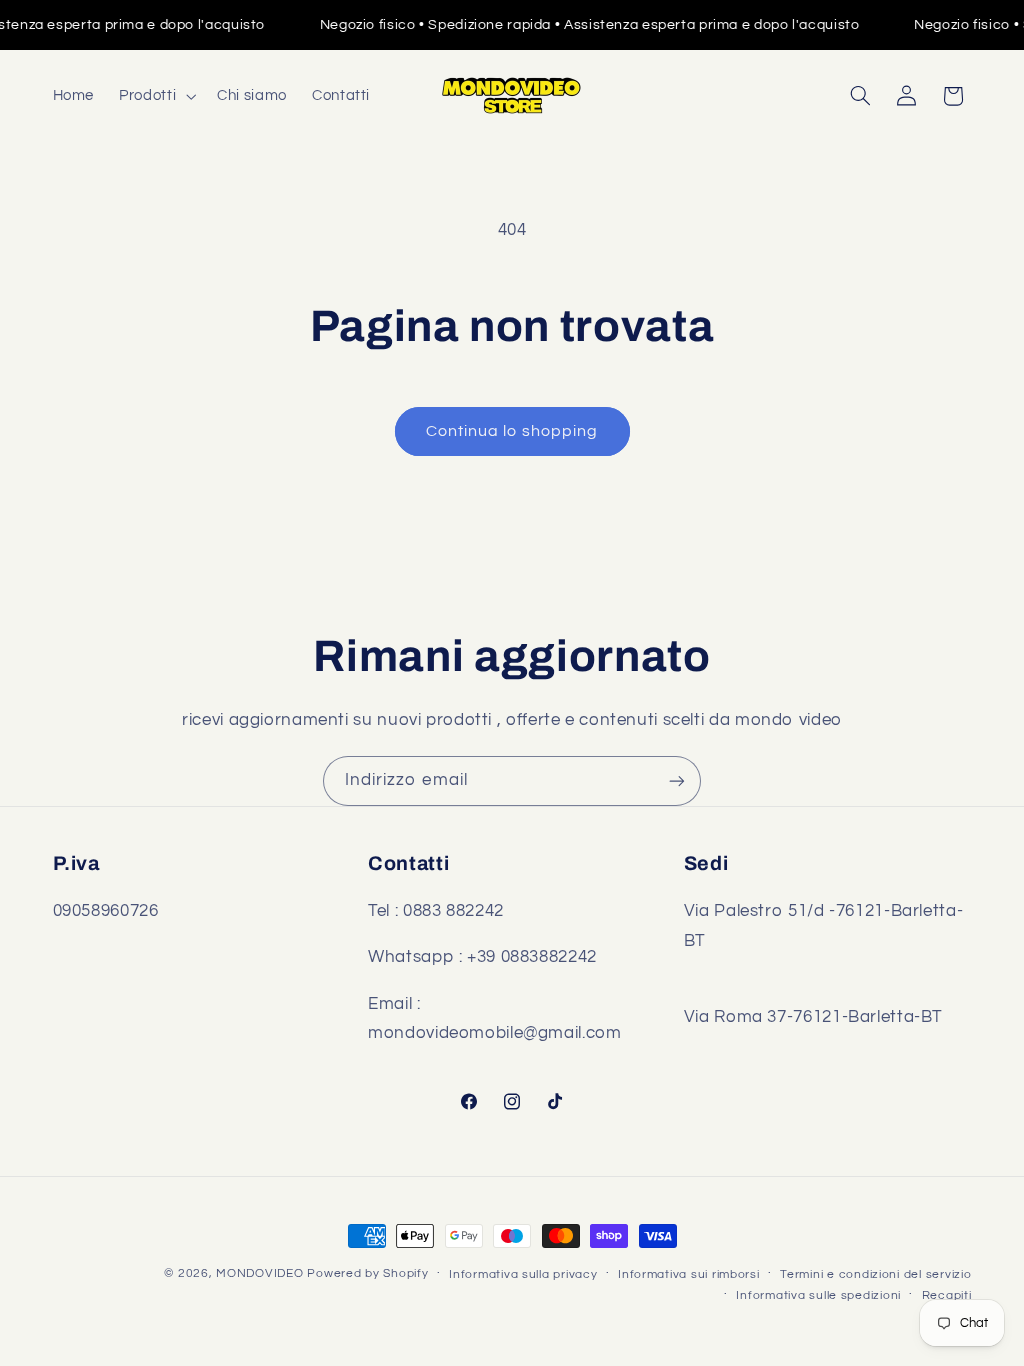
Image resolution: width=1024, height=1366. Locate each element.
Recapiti (947, 1295)
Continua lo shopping (512, 431)
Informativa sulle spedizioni (818, 1295)
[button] (156, 96)
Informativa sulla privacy (523, 1274)
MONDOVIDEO (259, 1273)
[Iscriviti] (677, 780)
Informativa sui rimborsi (689, 1274)
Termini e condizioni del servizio (875, 1274)
